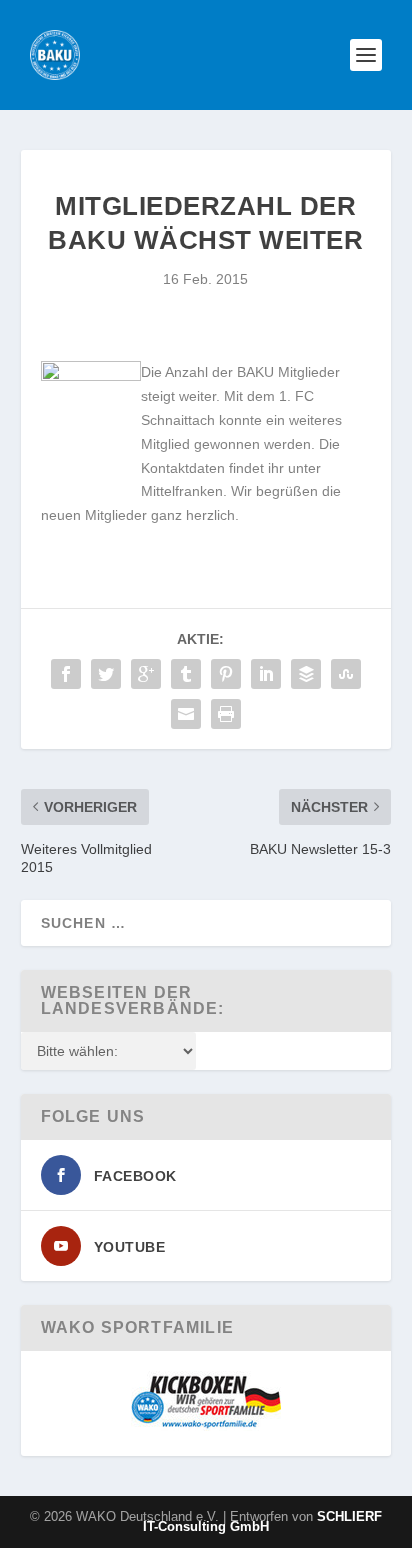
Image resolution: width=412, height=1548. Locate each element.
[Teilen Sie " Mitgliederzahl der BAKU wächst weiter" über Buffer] (306, 674)
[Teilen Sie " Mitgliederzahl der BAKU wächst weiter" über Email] (186, 714)
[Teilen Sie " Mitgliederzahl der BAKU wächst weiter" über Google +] (146, 674)
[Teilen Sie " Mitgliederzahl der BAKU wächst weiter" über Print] (226, 714)
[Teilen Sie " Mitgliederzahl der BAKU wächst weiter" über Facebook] (66, 674)
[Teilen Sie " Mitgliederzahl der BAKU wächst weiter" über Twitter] (106, 674)
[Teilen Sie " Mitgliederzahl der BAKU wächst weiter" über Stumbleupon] (346, 674)
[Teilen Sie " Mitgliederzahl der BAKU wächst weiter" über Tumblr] (186, 674)
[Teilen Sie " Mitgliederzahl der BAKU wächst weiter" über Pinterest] (226, 674)
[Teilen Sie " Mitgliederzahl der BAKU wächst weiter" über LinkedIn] (266, 674)
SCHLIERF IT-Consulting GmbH (262, 1521)
